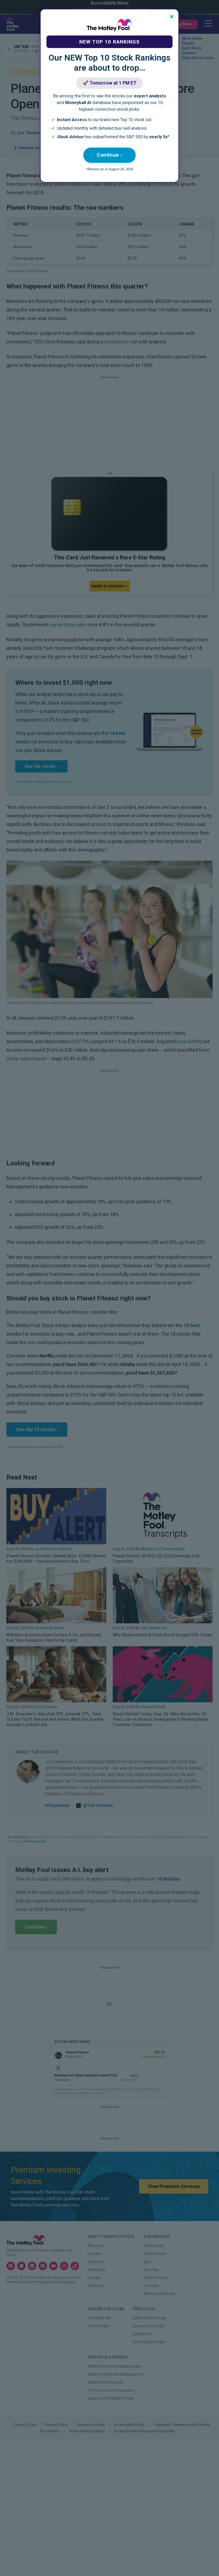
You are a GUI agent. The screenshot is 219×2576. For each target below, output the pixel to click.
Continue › (109, 155)
